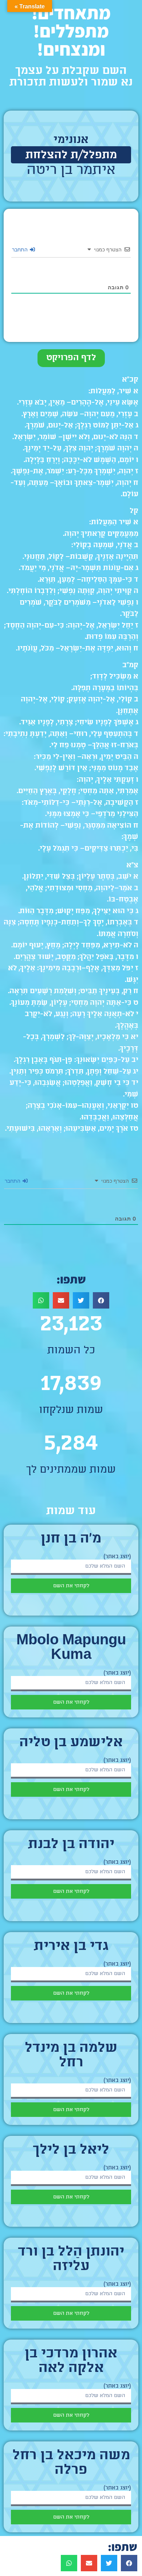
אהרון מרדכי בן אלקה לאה (71, 2361)
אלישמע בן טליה (71, 1743)
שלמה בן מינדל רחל (71, 2056)
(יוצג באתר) (117, 1557)
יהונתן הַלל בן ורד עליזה (71, 2260)
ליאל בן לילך (71, 2150)
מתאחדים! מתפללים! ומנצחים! (71, 31)
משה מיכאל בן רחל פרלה (71, 2463)
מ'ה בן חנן (71, 1539)
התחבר (21, 249)
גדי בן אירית (71, 1947)
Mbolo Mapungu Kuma (71, 1648)
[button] (101, 1300)
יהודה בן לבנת (71, 1845)
